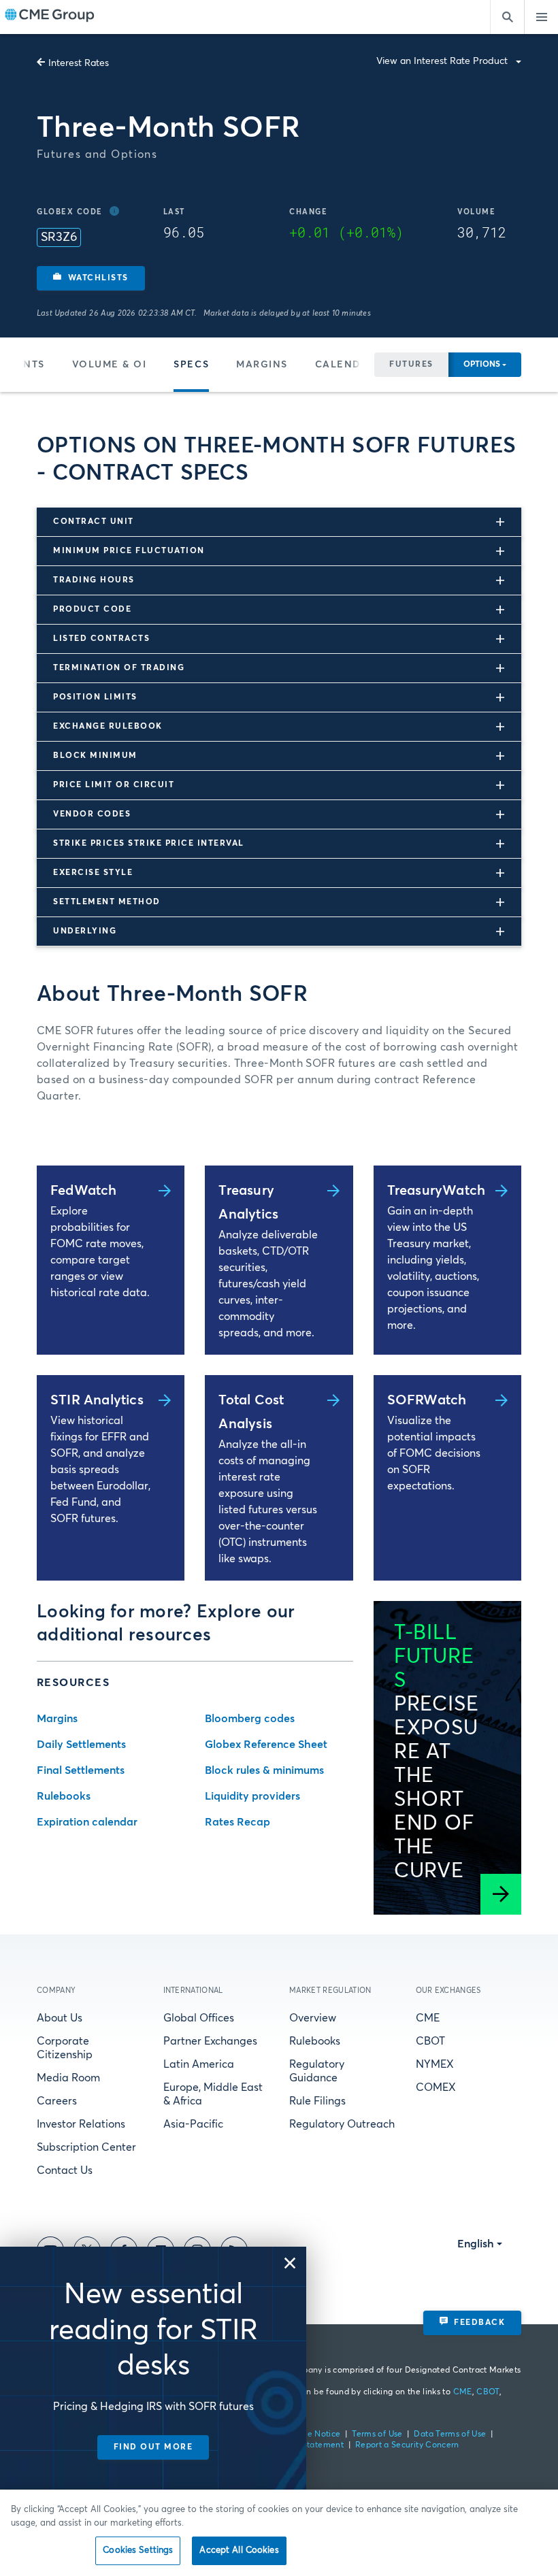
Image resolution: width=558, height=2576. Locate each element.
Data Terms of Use (450, 2434)
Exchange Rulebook (108, 727)
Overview (313, 2018)
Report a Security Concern (407, 2445)
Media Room (68, 2078)
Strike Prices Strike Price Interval (149, 844)
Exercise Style (93, 873)
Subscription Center (86, 2147)
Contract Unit (94, 522)
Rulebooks (315, 2041)
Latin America (199, 2064)
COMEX (436, 2087)
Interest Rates (79, 63)
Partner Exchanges (210, 2041)
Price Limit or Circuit (114, 785)
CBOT (430, 2041)
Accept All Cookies (239, 2550)
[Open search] (507, 17)
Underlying (85, 931)
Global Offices (199, 2018)
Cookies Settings (138, 2550)
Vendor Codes (92, 814)
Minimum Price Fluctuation (129, 551)
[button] (91, 278)
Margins (262, 365)
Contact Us (65, 2170)
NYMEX (435, 2064)
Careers (57, 2101)
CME (428, 2018)
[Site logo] (50, 17)
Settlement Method (107, 902)
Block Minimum (95, 756)
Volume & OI (110, 365)
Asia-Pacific (193, 2124)
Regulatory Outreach (342, 2124)
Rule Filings (317, 2101)
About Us (60, 2018)
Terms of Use (377, 2434)
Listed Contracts (101, 639)
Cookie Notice (313, 2434)
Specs (191, 365)
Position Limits (95, 697)
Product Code (92, 610)
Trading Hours (94, 580)
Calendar (345, 365)
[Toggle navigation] (541, 17)
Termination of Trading (119, 668)
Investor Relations (81, 2124)
